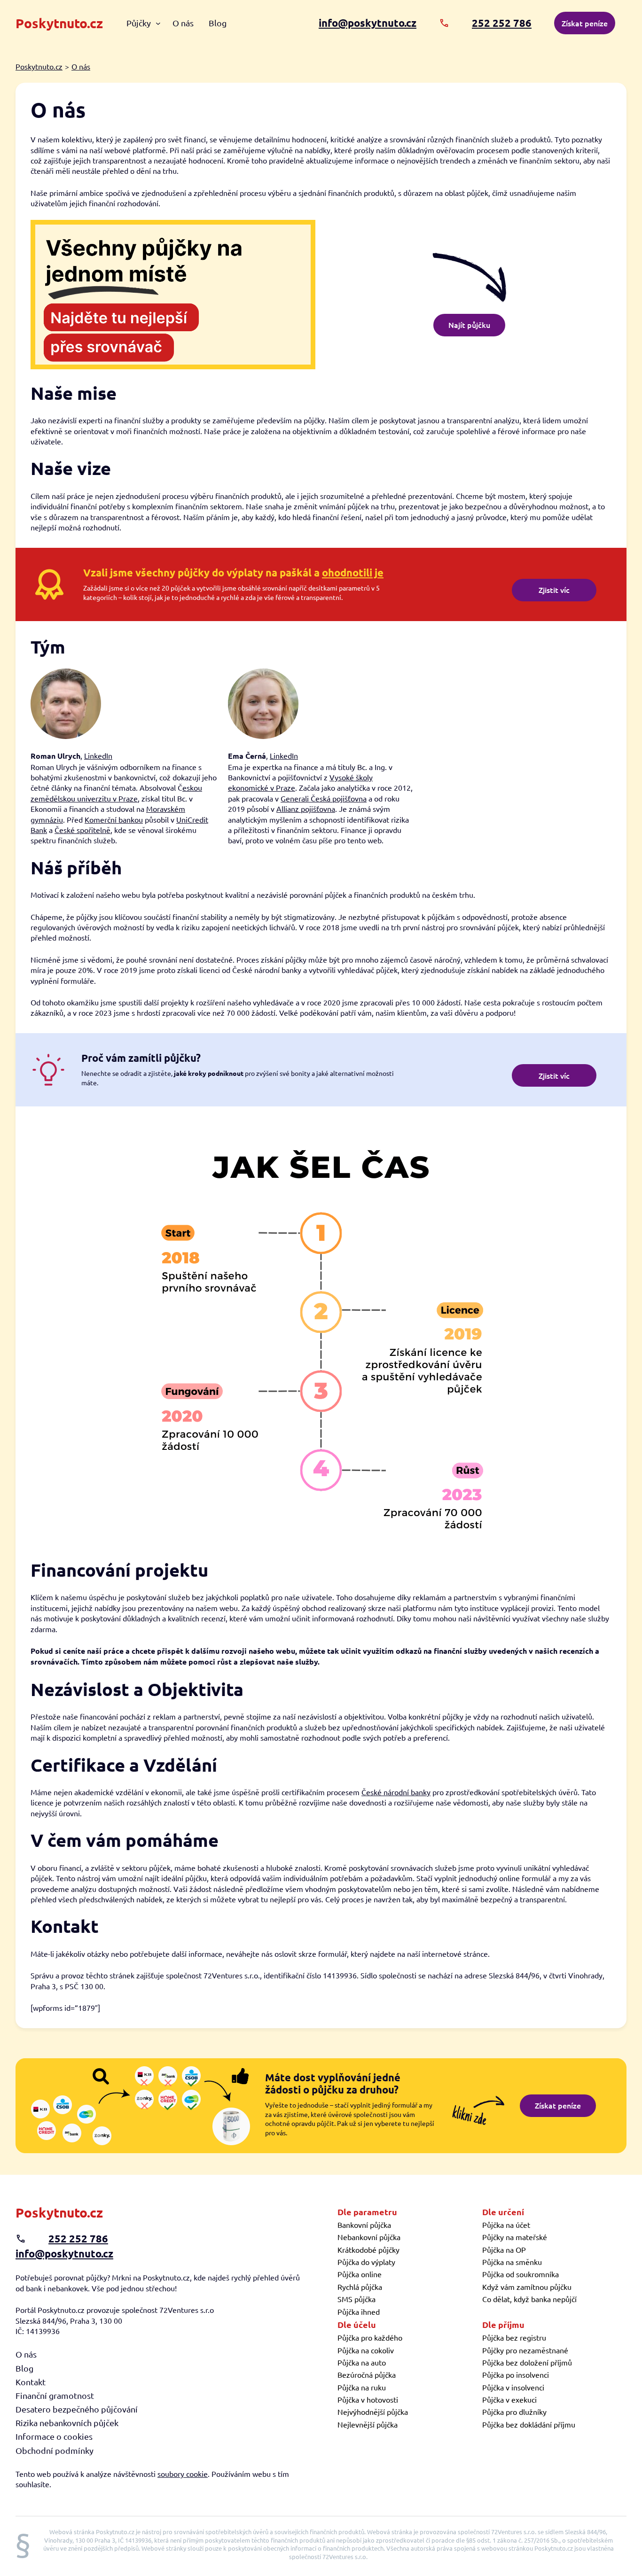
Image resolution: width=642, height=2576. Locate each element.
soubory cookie (183, 2474)
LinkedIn (98, 755)
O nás (81, 66)
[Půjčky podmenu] (158, 23)
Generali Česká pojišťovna (324, 798)
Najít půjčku (469, 325)
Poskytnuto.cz (59, 23)
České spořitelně (82, 830)
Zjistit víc (554, 590)
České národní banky (396, 1792)
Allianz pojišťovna (306, 809)
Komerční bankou (114, 819)
